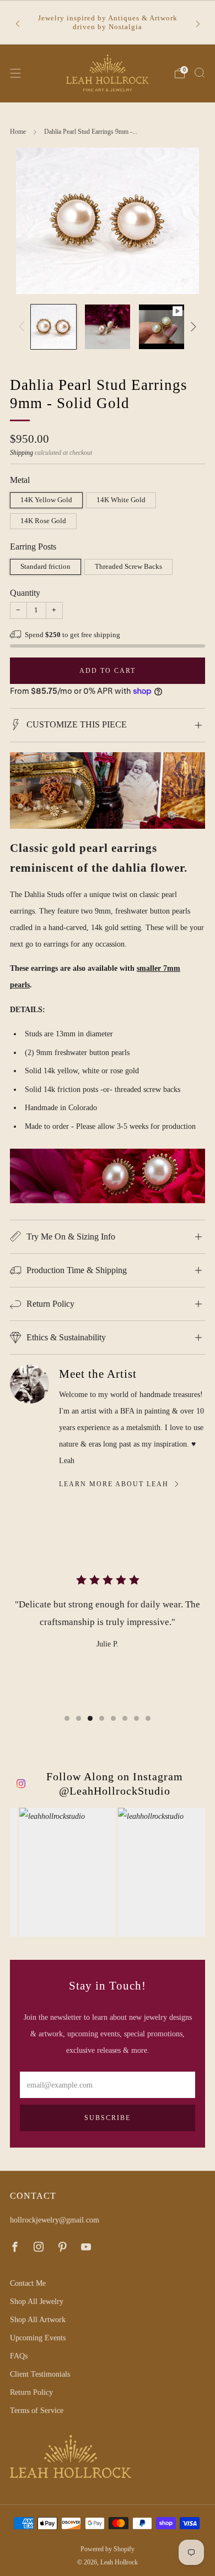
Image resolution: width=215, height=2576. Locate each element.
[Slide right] (192, 327)
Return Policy (31, 2392)
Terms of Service (37, 2410)
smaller (149, 968)
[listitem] (108, 23)
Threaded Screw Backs (128, 566)
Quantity (25, 593)
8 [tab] (148, 1718)
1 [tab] (67, 1718)
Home (18, 132)
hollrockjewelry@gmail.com (55, 2220)
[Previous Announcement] (18, 23)
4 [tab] (102, 1718)
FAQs (19, 2356)
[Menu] (15, 73)
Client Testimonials (40, 2374)
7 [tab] (136, 1718)
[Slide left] (23, 327)
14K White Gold (121, 500)
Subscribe (108, 2118)
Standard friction (45, 566)
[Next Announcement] (198, 23)
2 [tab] (79, 1718)
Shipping (21, 453)
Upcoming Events (38, 2338)
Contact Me (28, 2283)
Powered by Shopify (108, 2549)
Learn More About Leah (114, 1484)
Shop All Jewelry (37, 2301)
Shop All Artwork (38, 2319)
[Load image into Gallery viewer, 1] (53, 327)
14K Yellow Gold (46, 500)
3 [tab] (90, 1718)
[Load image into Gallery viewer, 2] (108, 327)
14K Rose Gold (43, 521)
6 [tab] (125, 1718)
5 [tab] (113, 1718)
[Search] (200, 73)
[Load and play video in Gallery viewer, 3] (162, 327)
